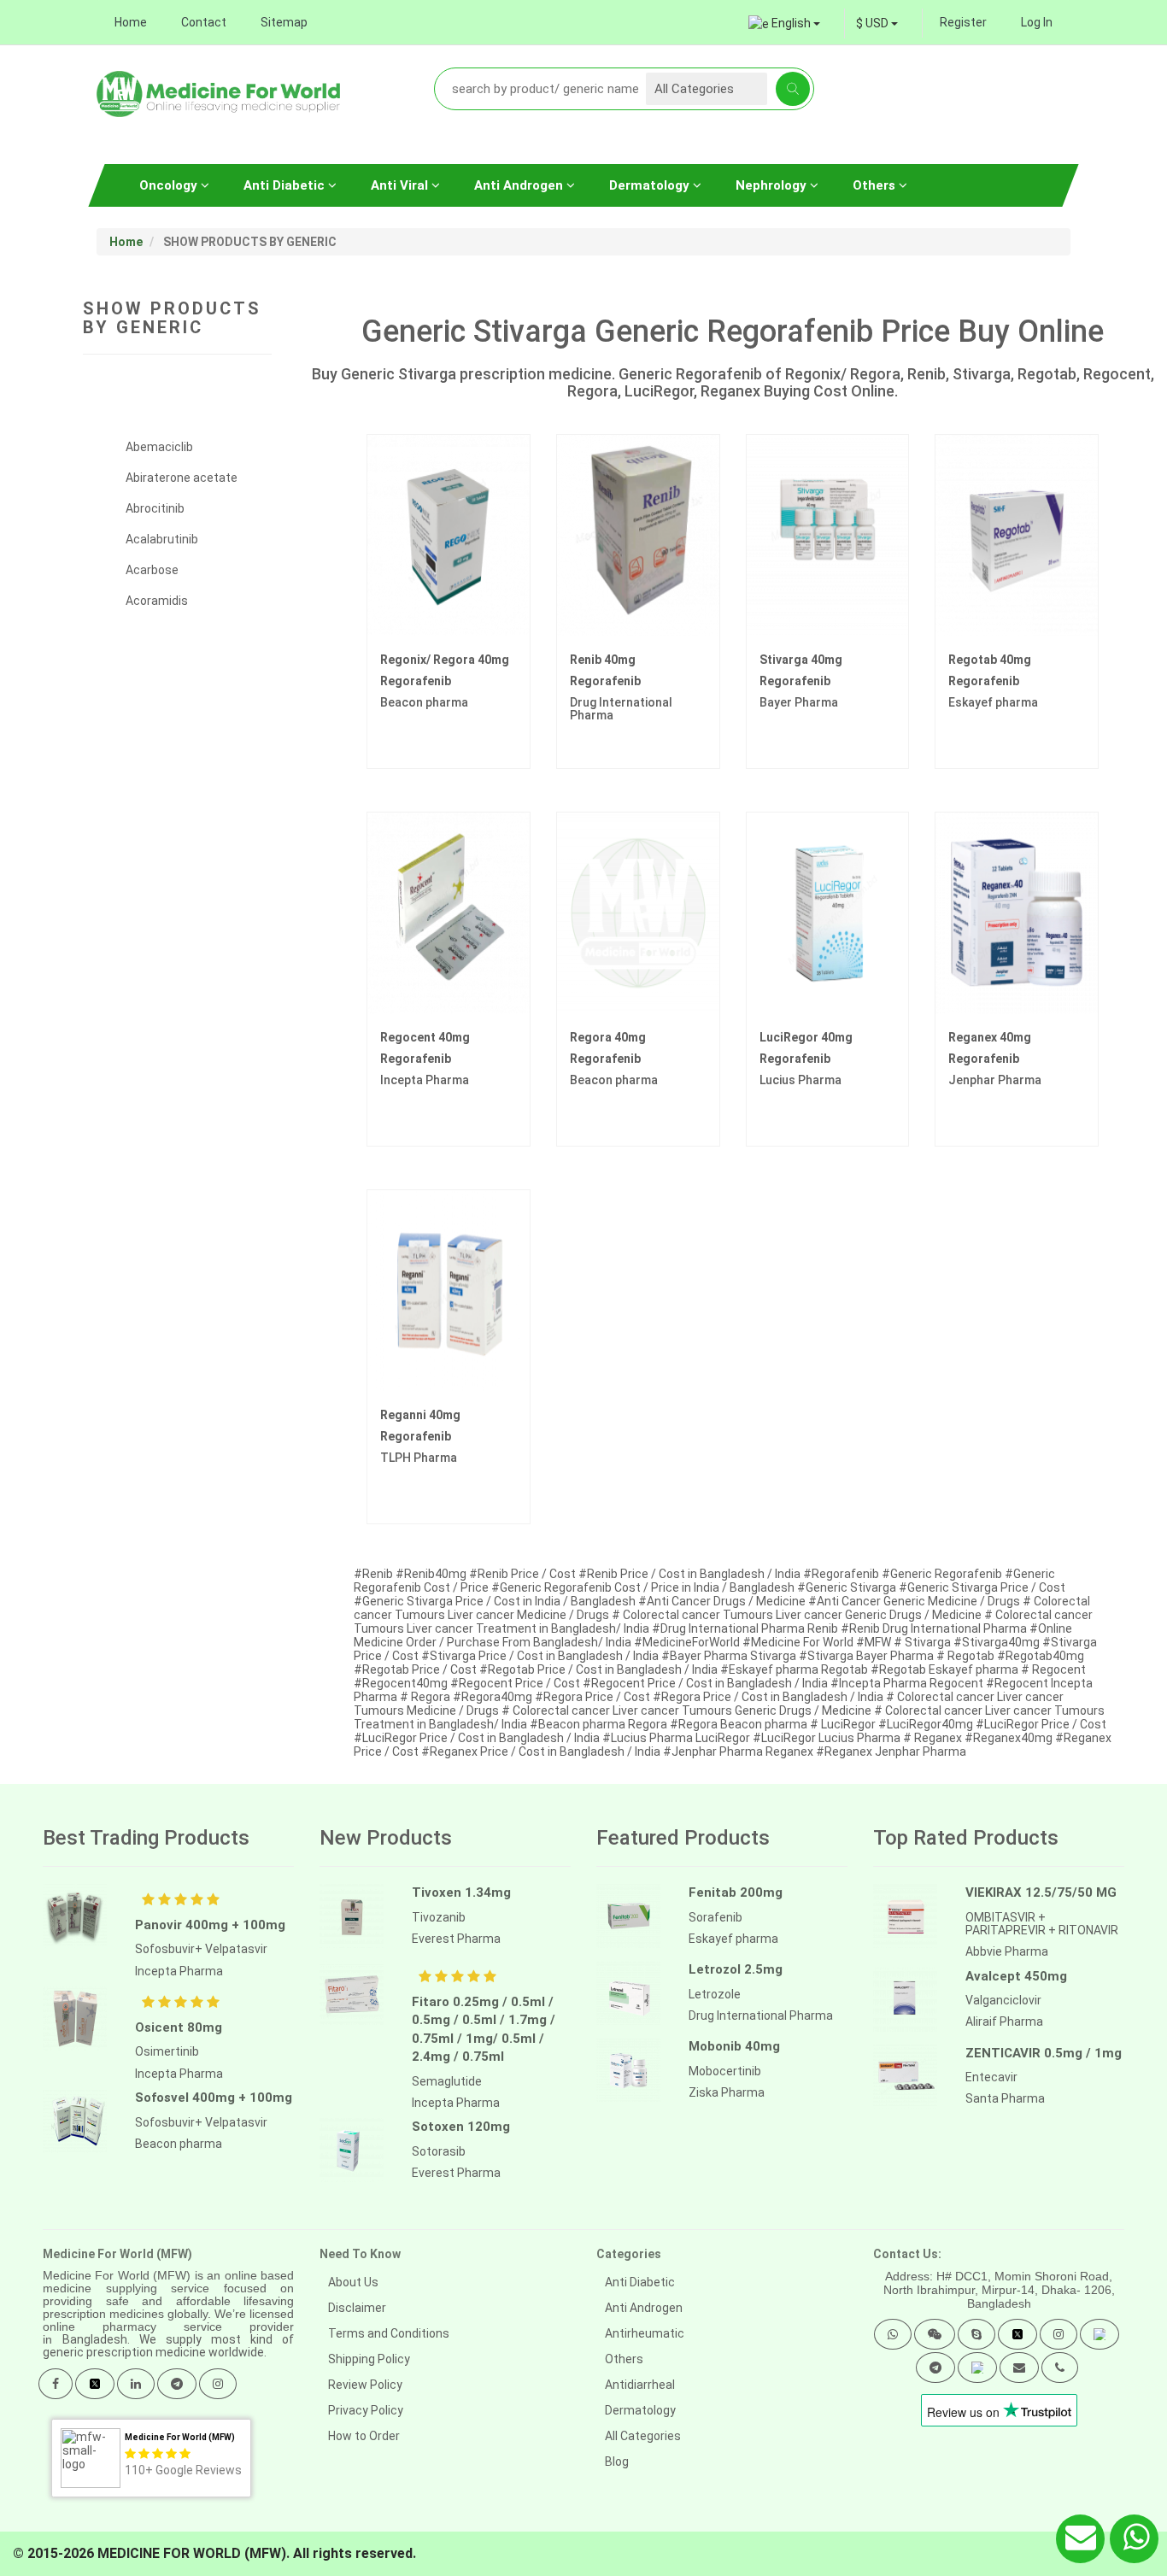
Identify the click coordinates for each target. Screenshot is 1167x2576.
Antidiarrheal (640, 2385)
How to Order (364, 2436)
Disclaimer (357, 2308)
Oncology (170, 185)
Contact (204, 22)
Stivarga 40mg (801, 660)
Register (963, 22)
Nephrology (773, 185)
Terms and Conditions (389, 2333)
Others (876, 185)
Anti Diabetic (286, 185)
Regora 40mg (608, 1037)
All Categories (643, 2436)
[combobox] (877, 23)
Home (131, 22)
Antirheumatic (645, 2333)
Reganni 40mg (420, 1415)
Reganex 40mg (990, 1037)
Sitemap (284, 22)
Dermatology (651, 185)
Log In (1037, 22)
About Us (353, 2282)
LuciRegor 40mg (806, 1037)
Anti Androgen (520, 185)
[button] (893, 2334)
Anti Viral (401, 185)
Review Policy (365, 2385)
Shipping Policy (369, 2359)
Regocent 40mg (425, 1037)
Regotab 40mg (990, 660)
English (791, 23)
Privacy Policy (366, 2410)
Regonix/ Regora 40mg (445, 660)
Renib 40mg (603, 660)
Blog (617, 2462)
